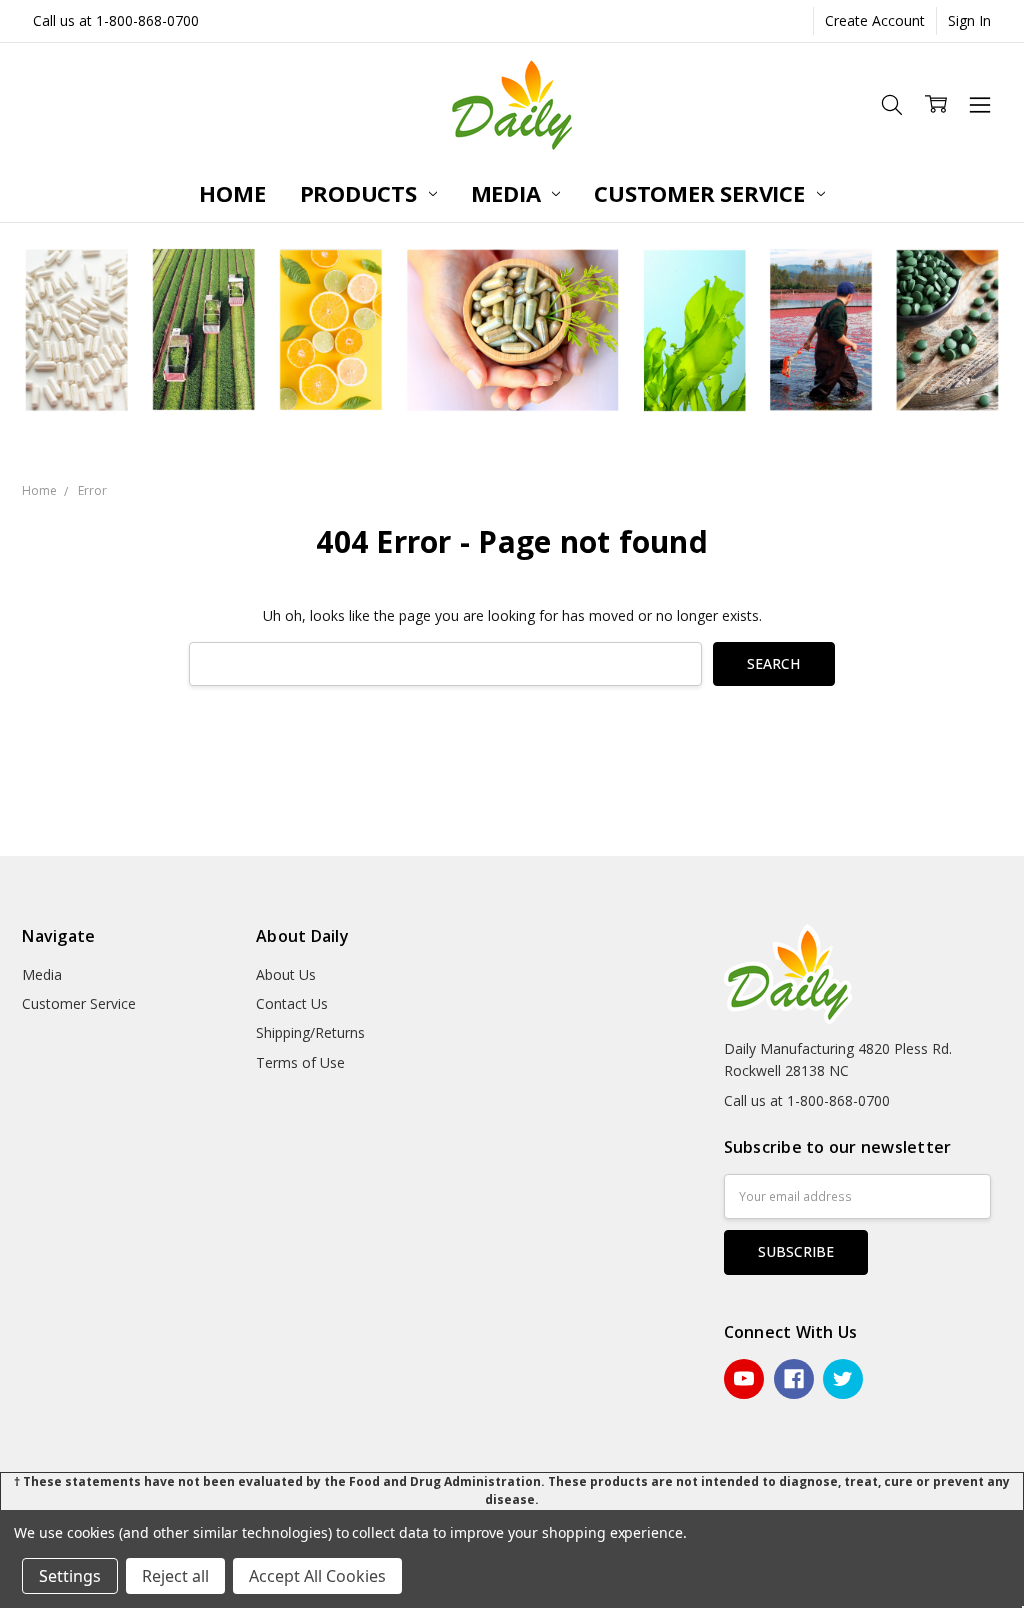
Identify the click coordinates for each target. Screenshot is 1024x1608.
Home (232, 193)
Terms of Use (300, 1062)
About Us (286, 974)
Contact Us (292, 1003)
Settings (70, 1576)
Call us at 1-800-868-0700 (116, 20)
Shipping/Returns (310, 1032)
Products (361, 193)
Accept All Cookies (317, 1576)
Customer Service (702, 193)
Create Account (875, 20)
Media (509, 193)
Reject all (175, 1576)
